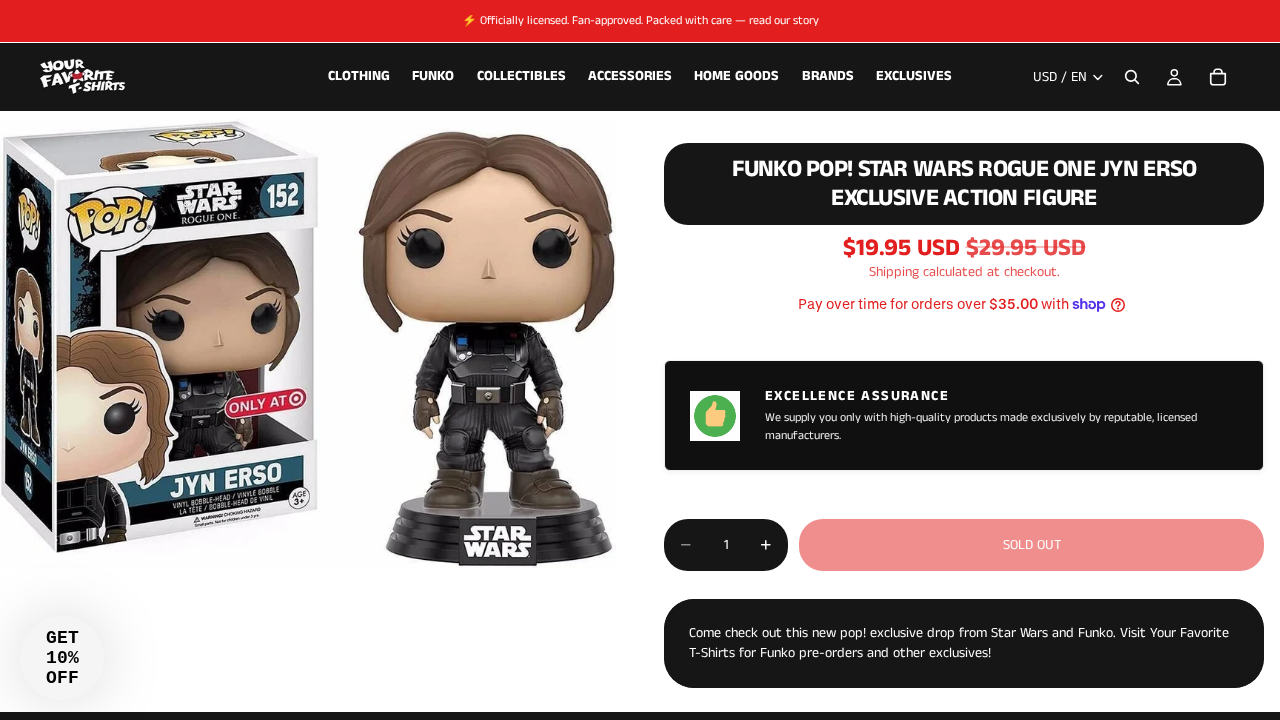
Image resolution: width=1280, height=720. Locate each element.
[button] (62, 658)
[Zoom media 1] (308, 343)
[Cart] (1218, 77)
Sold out (1032, 545)
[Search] (1132, 77)
